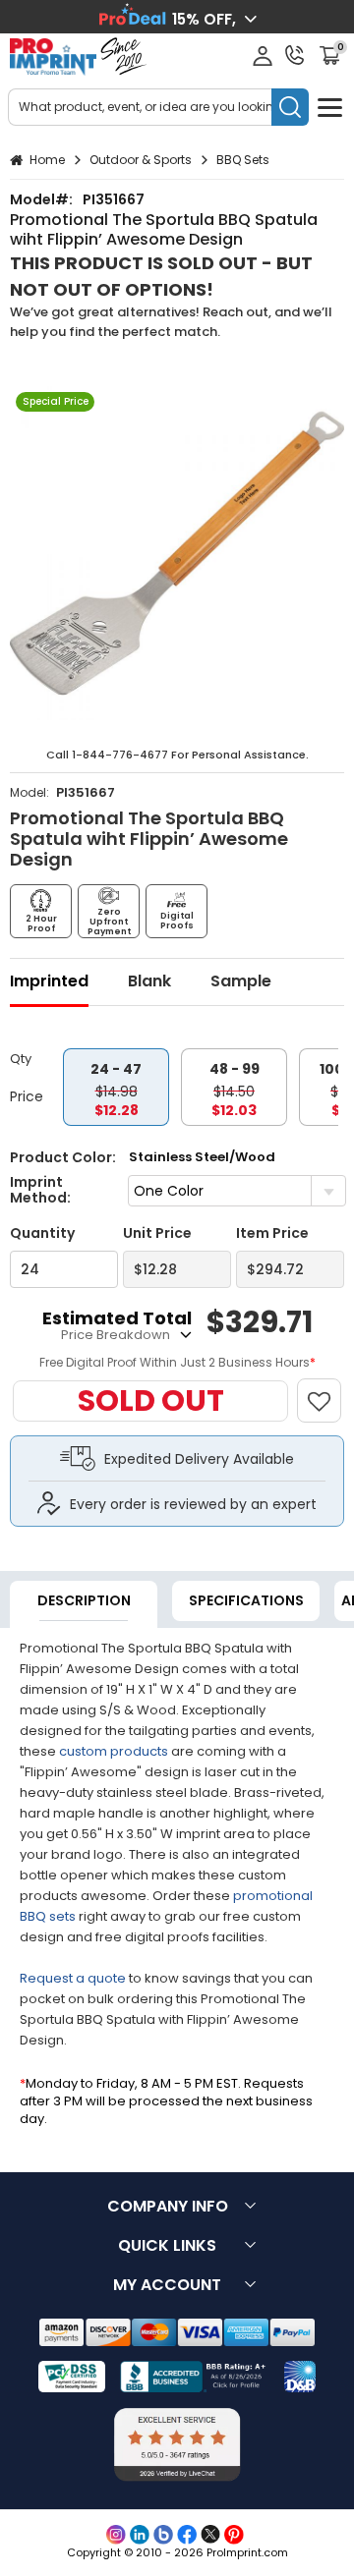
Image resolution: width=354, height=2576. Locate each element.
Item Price (272, 1233)
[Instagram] (116, 2535)
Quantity (42, 1233)
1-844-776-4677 (120, 755)
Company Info (168, 2206)
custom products (114, 1751)
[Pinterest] (234, 2535)
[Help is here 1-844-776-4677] (295, 55)
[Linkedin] (140, 2535)
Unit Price (157, 1233)
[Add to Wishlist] (328, 1391)
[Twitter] (210, 2535)
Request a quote (73, 1978)
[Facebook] (187, 2535)
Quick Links (167, 2245)
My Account (167, 2285)
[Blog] (163, 2535)
